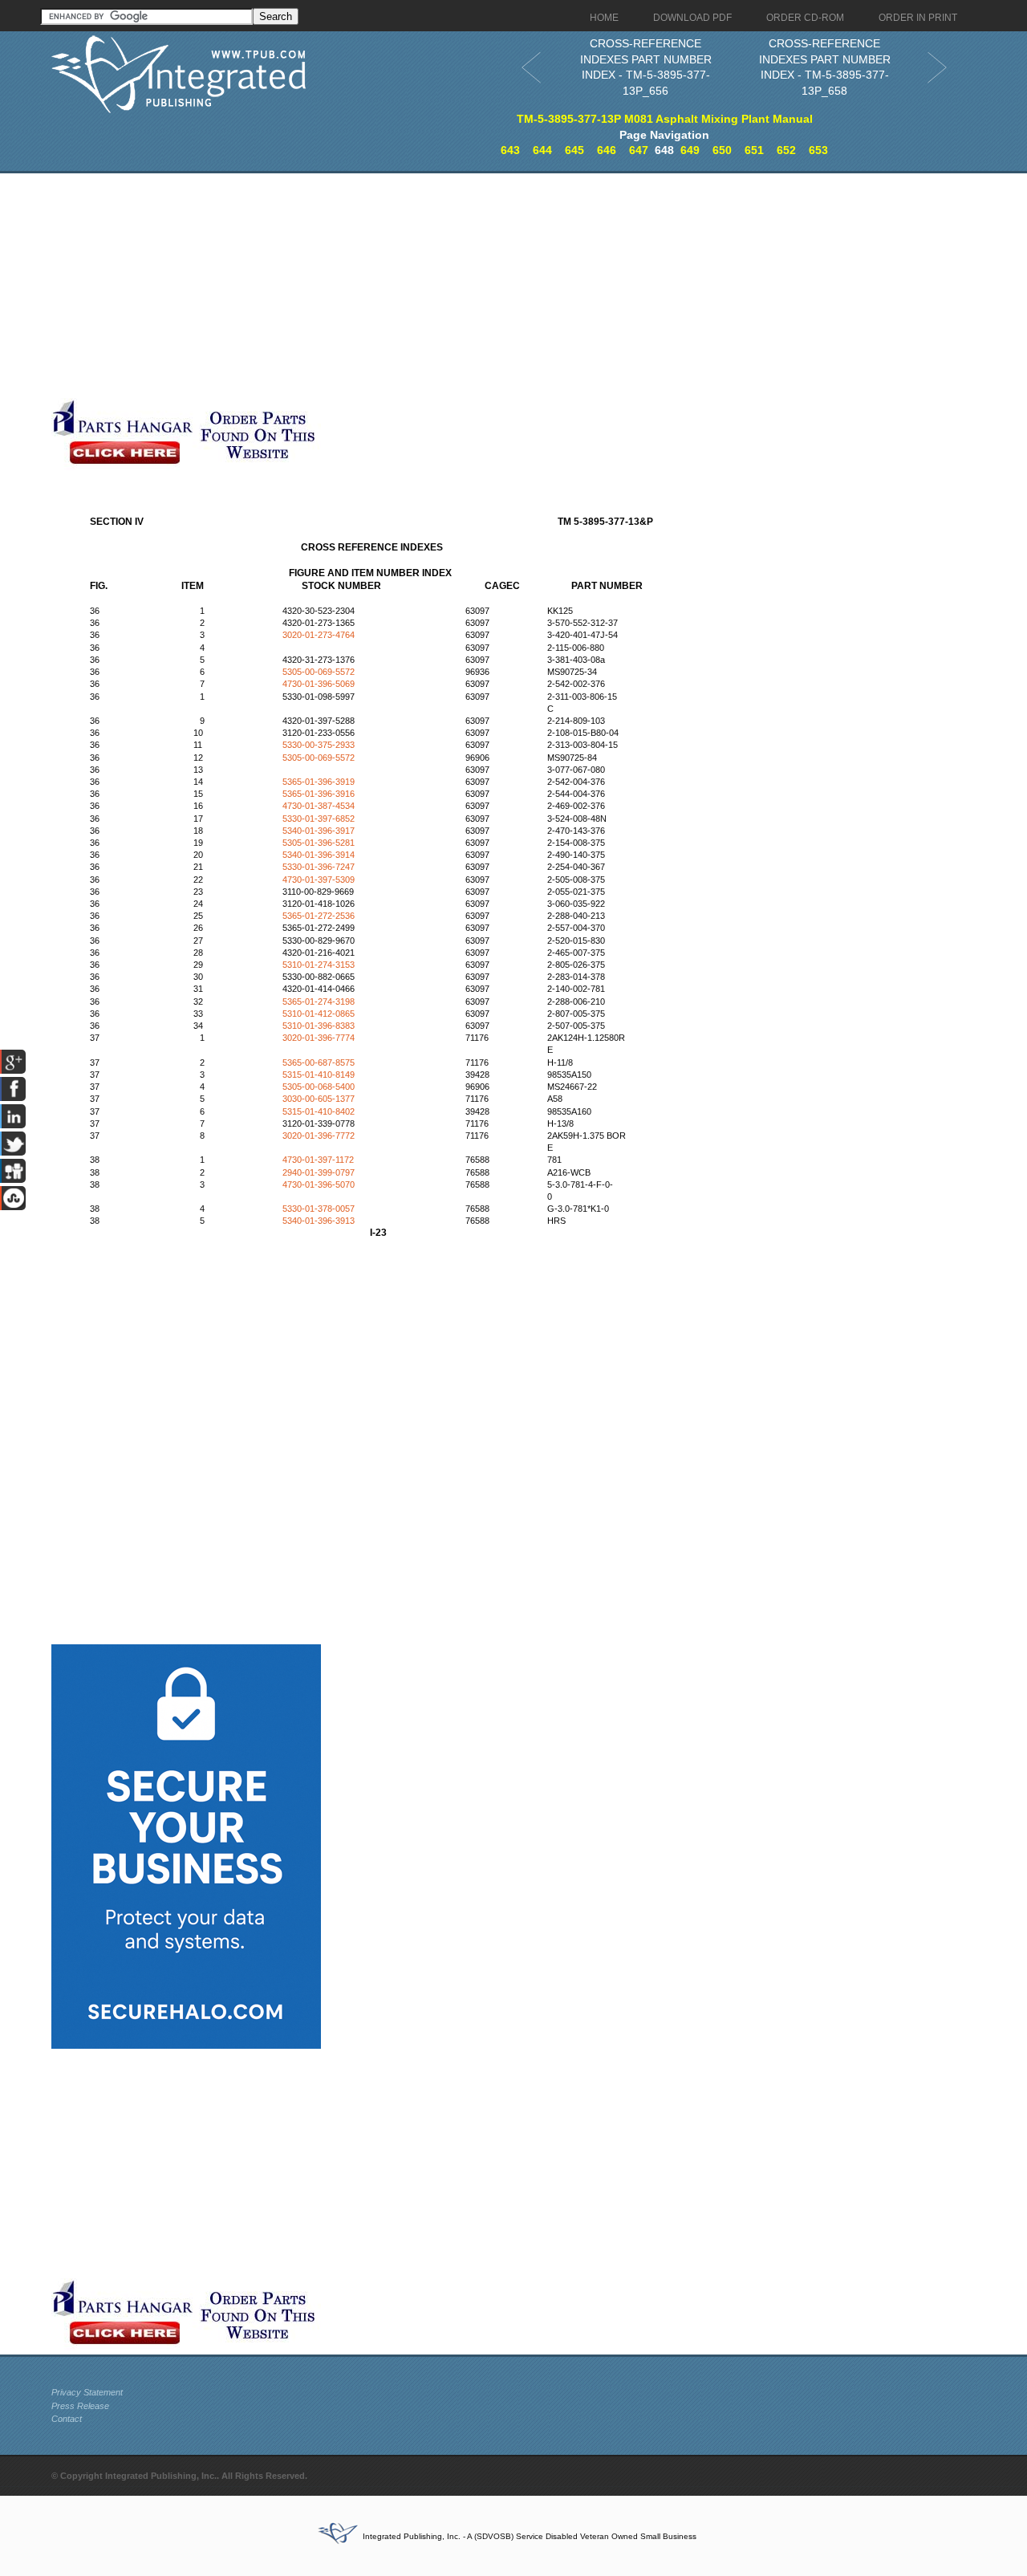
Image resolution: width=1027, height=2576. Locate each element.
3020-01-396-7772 (319, 1136)
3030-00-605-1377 (319, 1099)
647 (639, 150)
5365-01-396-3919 (319, 782)
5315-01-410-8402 (319, 1111)
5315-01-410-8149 (319, 1075)
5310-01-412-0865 (319, 1014)
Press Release (80, 2406)
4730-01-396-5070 (319, 1184)
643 (510, 150)
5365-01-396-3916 (319, 794)
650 (722, 150)
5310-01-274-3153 (319, 965)
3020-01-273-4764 (319, 635)
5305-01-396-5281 (319, 843)
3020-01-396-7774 (319, 1038)
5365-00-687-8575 (319, 1062)
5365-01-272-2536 (319, 916)
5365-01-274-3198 (319, 1002)
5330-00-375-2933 (319, 745)
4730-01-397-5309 (319, 880)
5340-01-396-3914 (319, 855)
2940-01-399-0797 (319, 1172)
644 (542, 150)
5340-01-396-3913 (319, 1221)
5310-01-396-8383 (319, 1026)
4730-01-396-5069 (319, 684)
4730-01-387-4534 (319, 806)
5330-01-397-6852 (319, 819)
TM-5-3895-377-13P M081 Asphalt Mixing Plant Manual (665, 119)
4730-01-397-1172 (318, 1160)
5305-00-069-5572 (319, 672)
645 (574, 150)
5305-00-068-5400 (319, 1087)
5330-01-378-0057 (319, 1209)
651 (754, 150)
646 (607, 150)
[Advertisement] (392, 286)
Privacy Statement (87, 2392)
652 (786, 150)
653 (818, 150)
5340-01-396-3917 (319, 831)
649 (690, 150)
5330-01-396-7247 (319, 867)
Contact (67, 2419)
